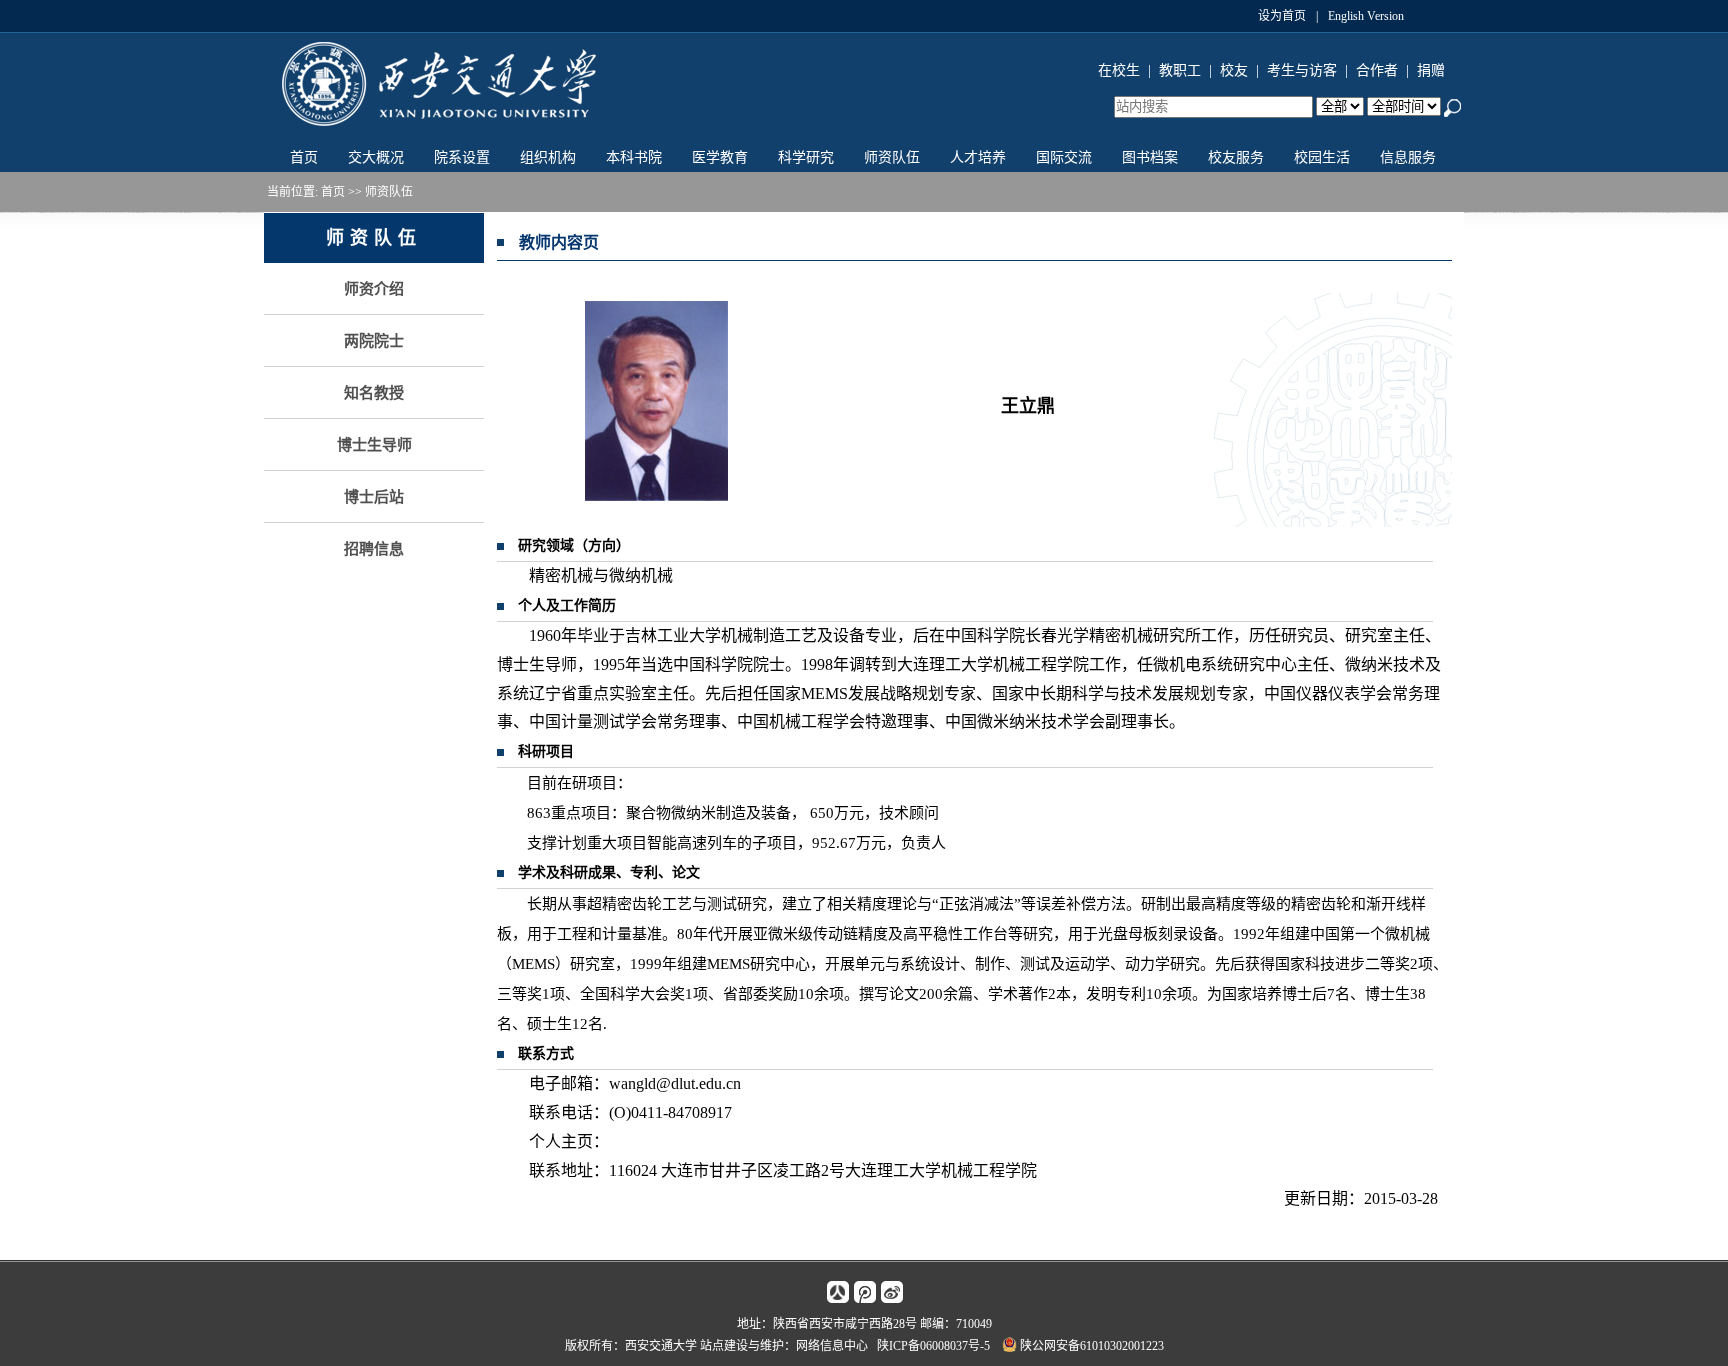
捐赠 (1431, 70)
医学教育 (720, 157)
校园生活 (1322, 157)
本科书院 (634, 157)
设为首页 (1282, 16)
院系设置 (462, 157)
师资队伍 (892, 157)
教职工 (1180, 70)
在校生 (1119, 70)
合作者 (1377, 70)
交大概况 (376, 157)
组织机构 (548, 157)
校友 (1234, 70)
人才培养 (978, 157)
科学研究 (806, 157)
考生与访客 (1302, 70)
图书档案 (1150, 157)
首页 (304, 157)
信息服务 (1408, 157)
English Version (1366, 16)
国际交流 (1064, 157)
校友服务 (1236, 157)
